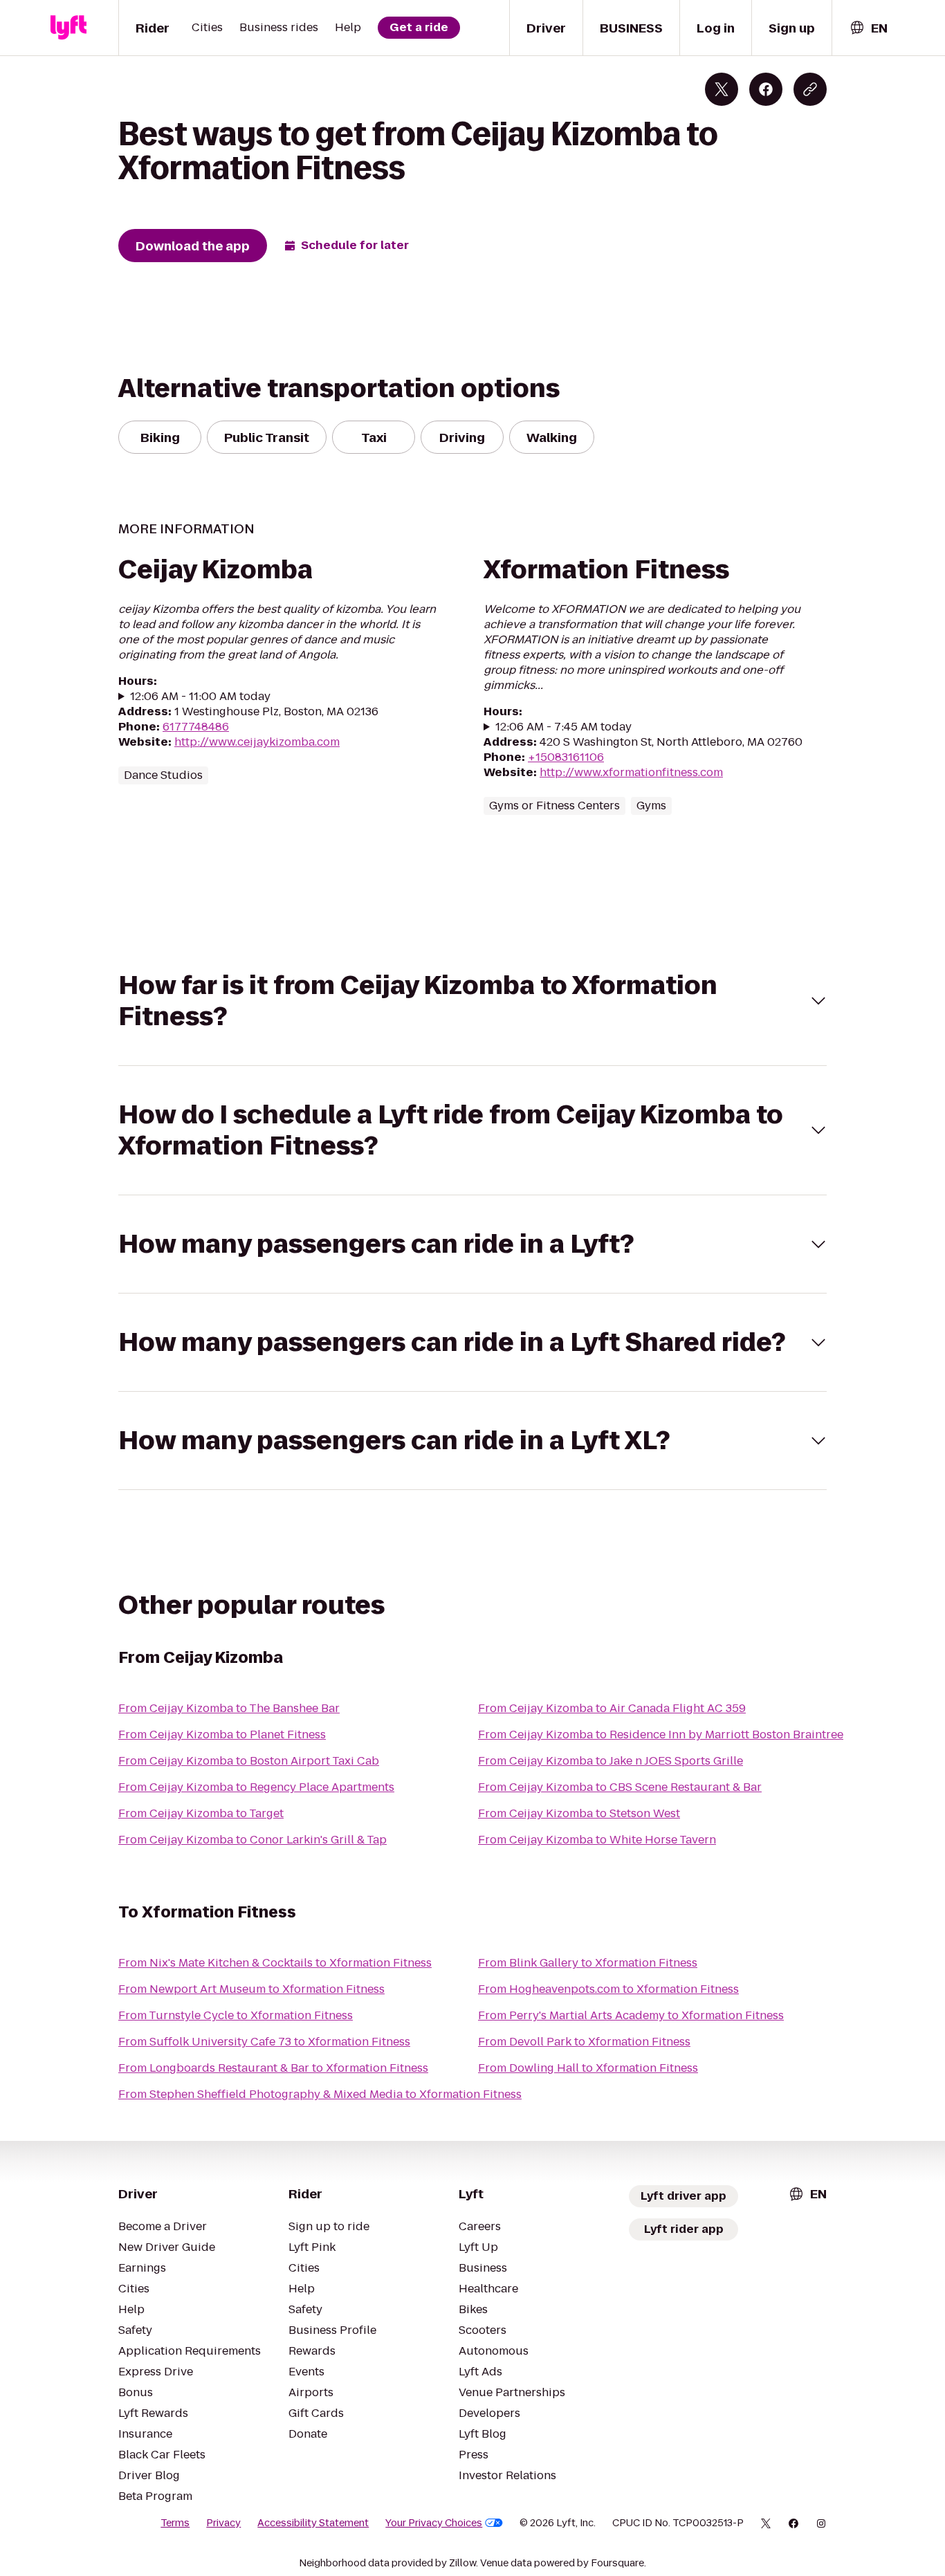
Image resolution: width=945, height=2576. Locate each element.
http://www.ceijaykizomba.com (257, 742)
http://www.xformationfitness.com (631, 772)
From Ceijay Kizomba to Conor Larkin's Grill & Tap (253, 1840)
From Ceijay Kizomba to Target (201, 1813)
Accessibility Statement (313, 2523)
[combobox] (868, 28)
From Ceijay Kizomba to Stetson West (579, 1813)
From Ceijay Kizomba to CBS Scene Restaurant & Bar (620, 1787)
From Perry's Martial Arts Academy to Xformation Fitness (631, 2015)
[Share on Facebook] (766, 89)
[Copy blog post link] (810, 89)
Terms (175, 2523)
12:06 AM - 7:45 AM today (563, 727)
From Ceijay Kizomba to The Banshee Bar (229, 1708)
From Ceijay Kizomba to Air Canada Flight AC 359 (612, 1708)
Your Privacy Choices (434, 2523)
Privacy (223, 2523)
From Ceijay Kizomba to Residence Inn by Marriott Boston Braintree (661, 1735)
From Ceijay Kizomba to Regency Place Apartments (256, 1787)
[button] (472, 1001)
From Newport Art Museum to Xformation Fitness (251, 1989)
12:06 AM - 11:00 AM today (200, 697)
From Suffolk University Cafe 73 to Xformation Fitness (264, 2042)
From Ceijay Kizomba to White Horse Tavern (597, 1840)
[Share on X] (722, 89)
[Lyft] (68, 28)
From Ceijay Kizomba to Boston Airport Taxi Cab (249, 1761)
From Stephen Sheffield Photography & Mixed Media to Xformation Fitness (320, 2094)
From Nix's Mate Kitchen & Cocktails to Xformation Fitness (275, 1963)
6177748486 (196, 727)
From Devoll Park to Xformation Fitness (584, 2042)
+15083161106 (566, 757)
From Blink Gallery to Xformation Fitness (588, 1963)
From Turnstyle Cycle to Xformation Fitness (236, 2015)
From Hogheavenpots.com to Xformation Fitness (608, 1989)
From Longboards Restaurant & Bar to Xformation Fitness (273, 2068)
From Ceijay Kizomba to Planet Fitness (222, 1735)
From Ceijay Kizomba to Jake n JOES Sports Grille (611, 1761)
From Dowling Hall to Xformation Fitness (588, 2068)
